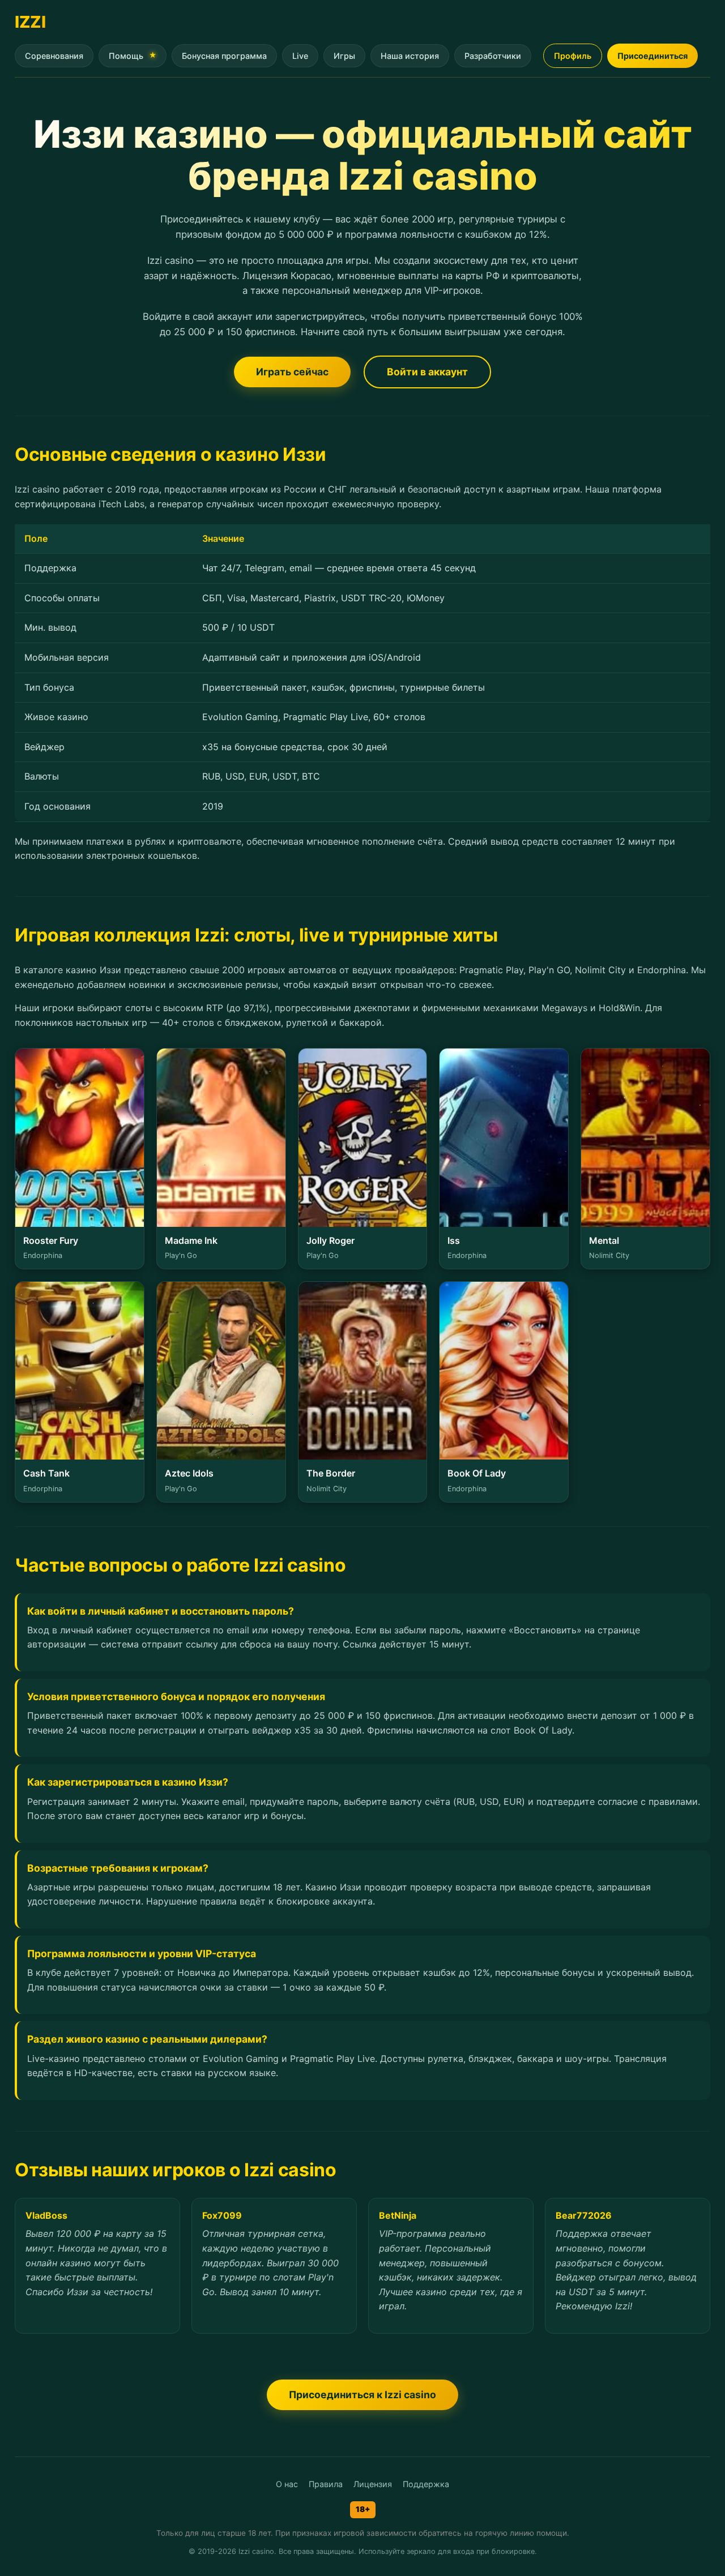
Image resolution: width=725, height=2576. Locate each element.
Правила (326, 2484)
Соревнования (54, 56)
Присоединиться (652, 56)
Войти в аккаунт (427, 372)
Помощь (126, 56)
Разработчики (493, 56)
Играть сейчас (292, 372)
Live (300, 56)
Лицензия (373, 2484)
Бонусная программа (224, 56)
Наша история (410, 56)
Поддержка (426, 2484)
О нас (287, 2484)
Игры (344, 56)
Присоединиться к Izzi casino (362, 2395)
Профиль (573, 56)
